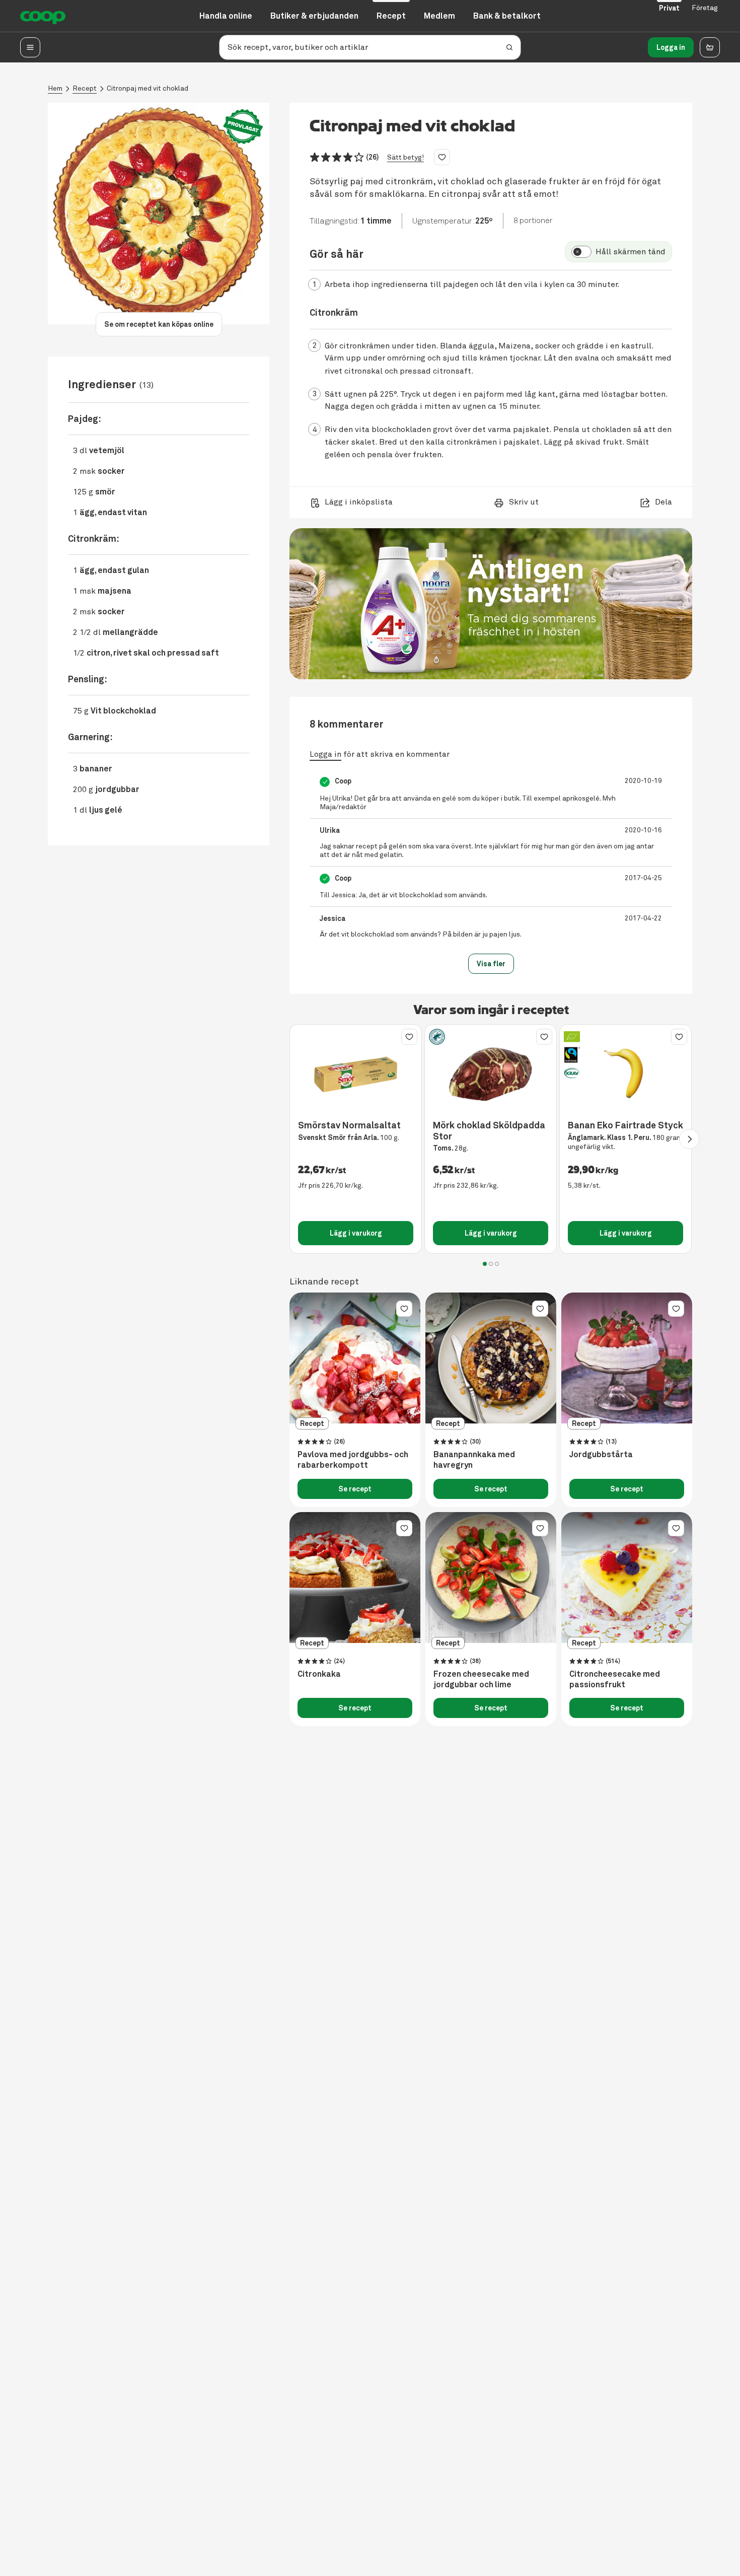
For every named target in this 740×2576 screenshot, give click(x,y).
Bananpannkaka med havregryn (474, 1460)
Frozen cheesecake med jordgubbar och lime (481, 1679)
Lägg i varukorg (356, 1233)
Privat (669, 8)
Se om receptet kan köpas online (159, 324)
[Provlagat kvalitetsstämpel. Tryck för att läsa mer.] (243, 127)
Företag (705, 8)
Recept (85, 88)
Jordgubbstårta (601, 1455)
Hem (55, 88)
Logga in (671, 47)
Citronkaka (319, 1674)
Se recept (355, 1489)
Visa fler (491, 964)
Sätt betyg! (405, 157)
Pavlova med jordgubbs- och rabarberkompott (353, 1460)
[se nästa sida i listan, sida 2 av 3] (689, 1139)
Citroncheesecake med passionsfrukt (615, 1679)
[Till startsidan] (43, 16)
